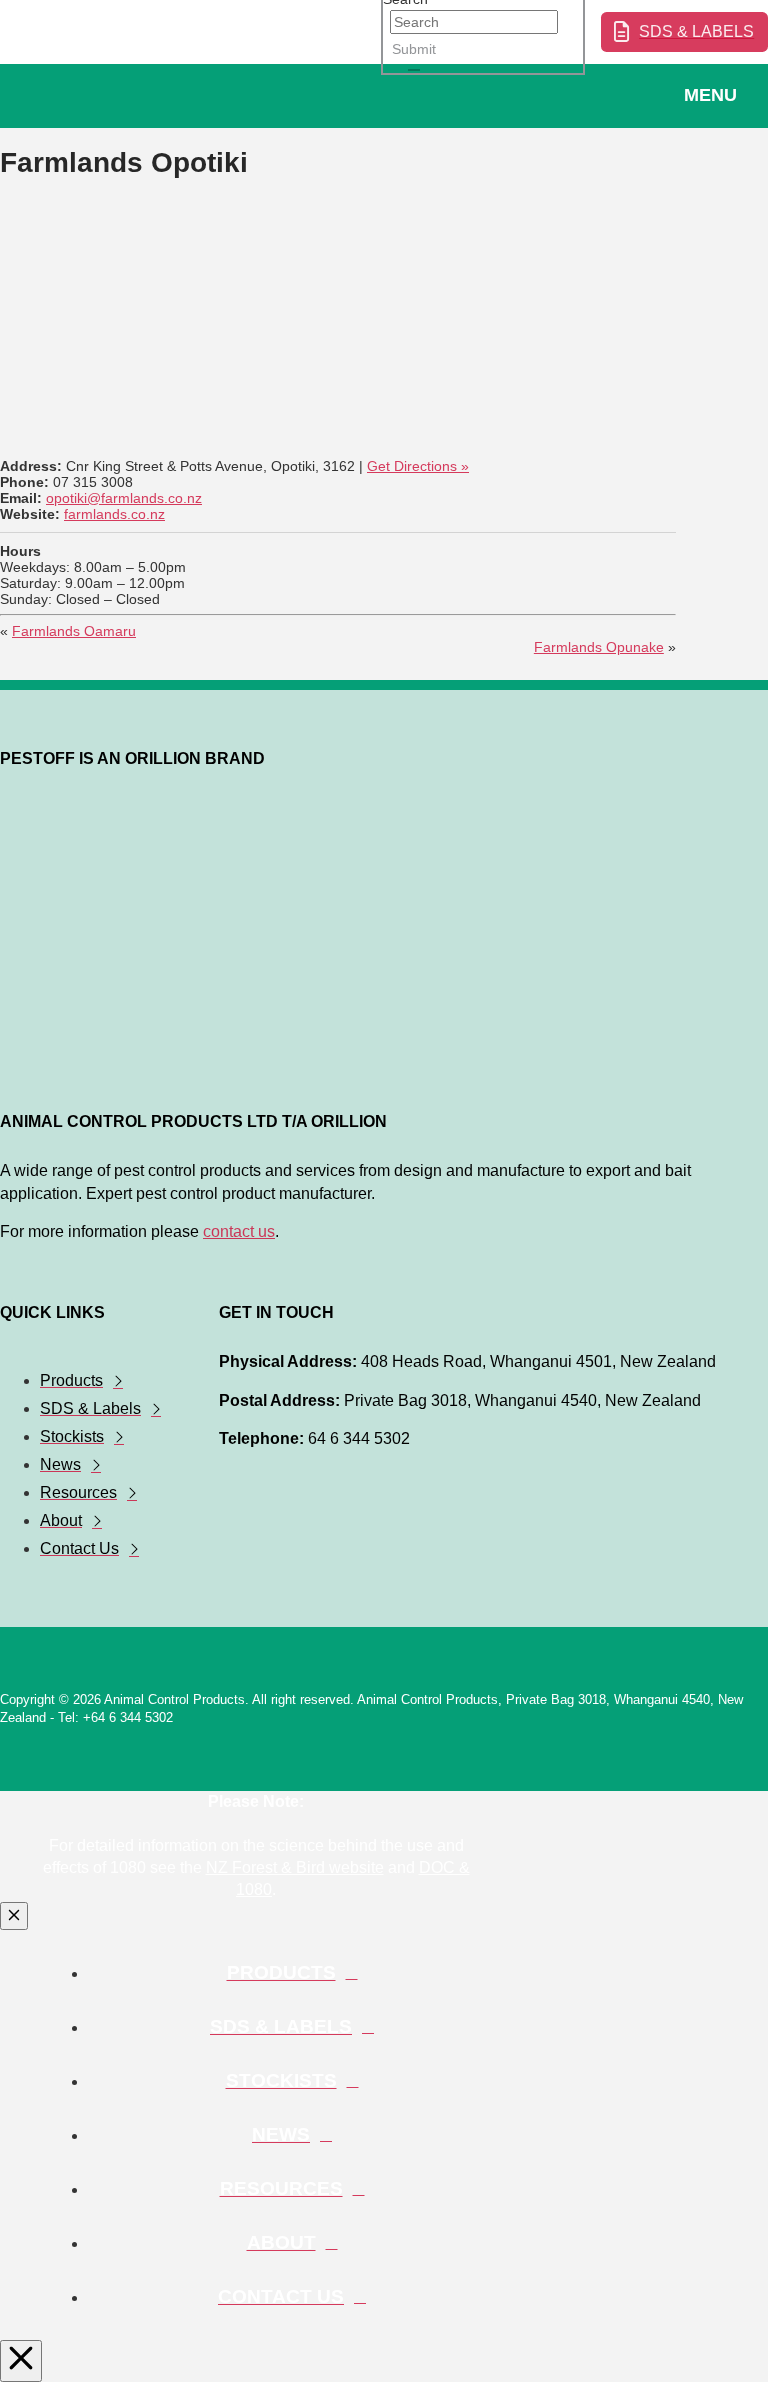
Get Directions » (418, 466)
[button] (723, 96)
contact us (239, 1231)
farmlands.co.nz (114, 514)
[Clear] (414, 70)
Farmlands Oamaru (74, 631)
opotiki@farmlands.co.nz (124, 498)
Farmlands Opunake (599, 647)
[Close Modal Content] (14, 1916)
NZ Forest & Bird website (295, 1867)
